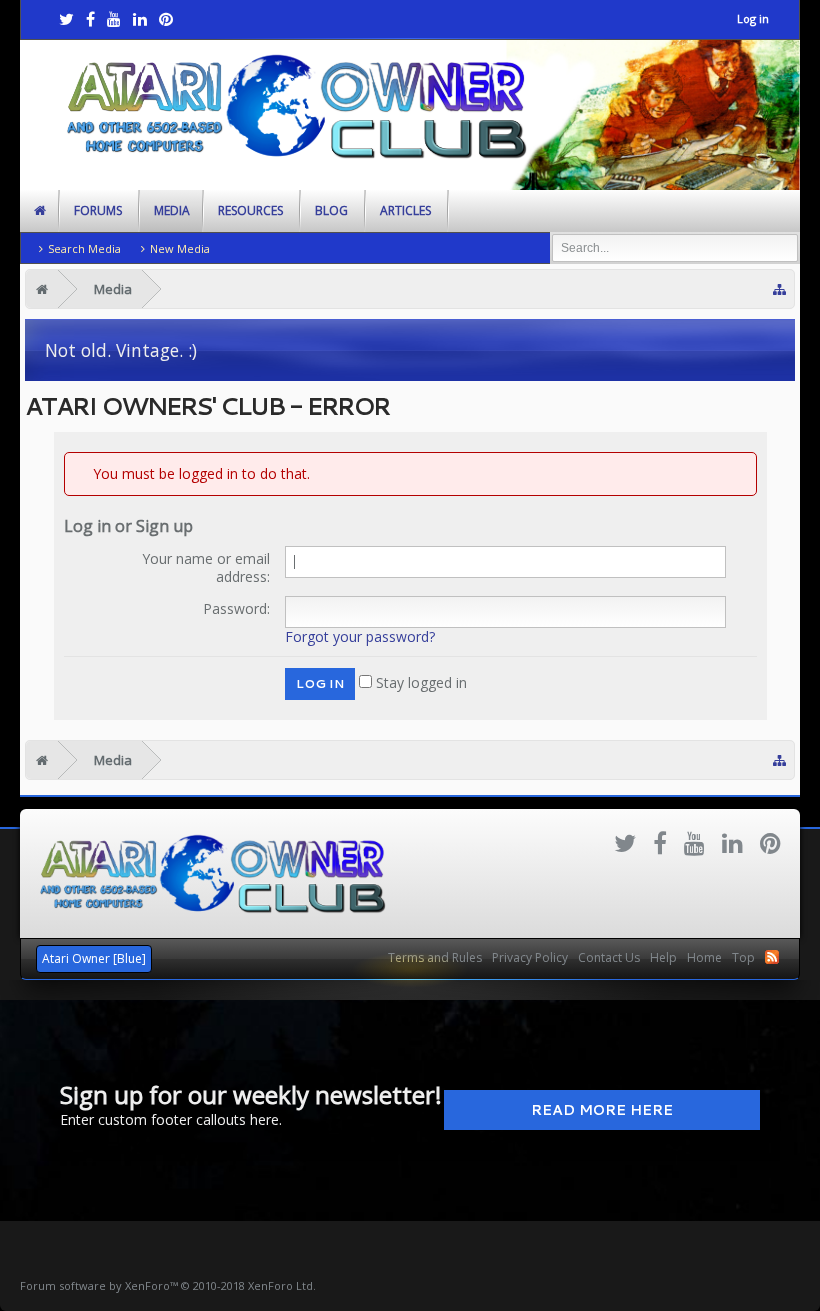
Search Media (84, 248)
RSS (772, 957)
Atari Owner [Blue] (94, 958)
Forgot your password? (360, 636)
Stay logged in (419, 682)
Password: (236, 608)
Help (663, 957)
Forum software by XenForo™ (168, 1285)
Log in (753, 18)
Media (172, 210)
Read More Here (602, 1110)
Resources (250, 210)
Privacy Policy (530, 957)
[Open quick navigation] (779, 289)
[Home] (42, 289)
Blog (331, 210)
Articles (405, 210)
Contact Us (609, 957)
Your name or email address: (206, 567)
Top (743, 957)
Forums (98, 210)
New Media (180, 248)
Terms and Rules (435, 957)
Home (704, 957)
